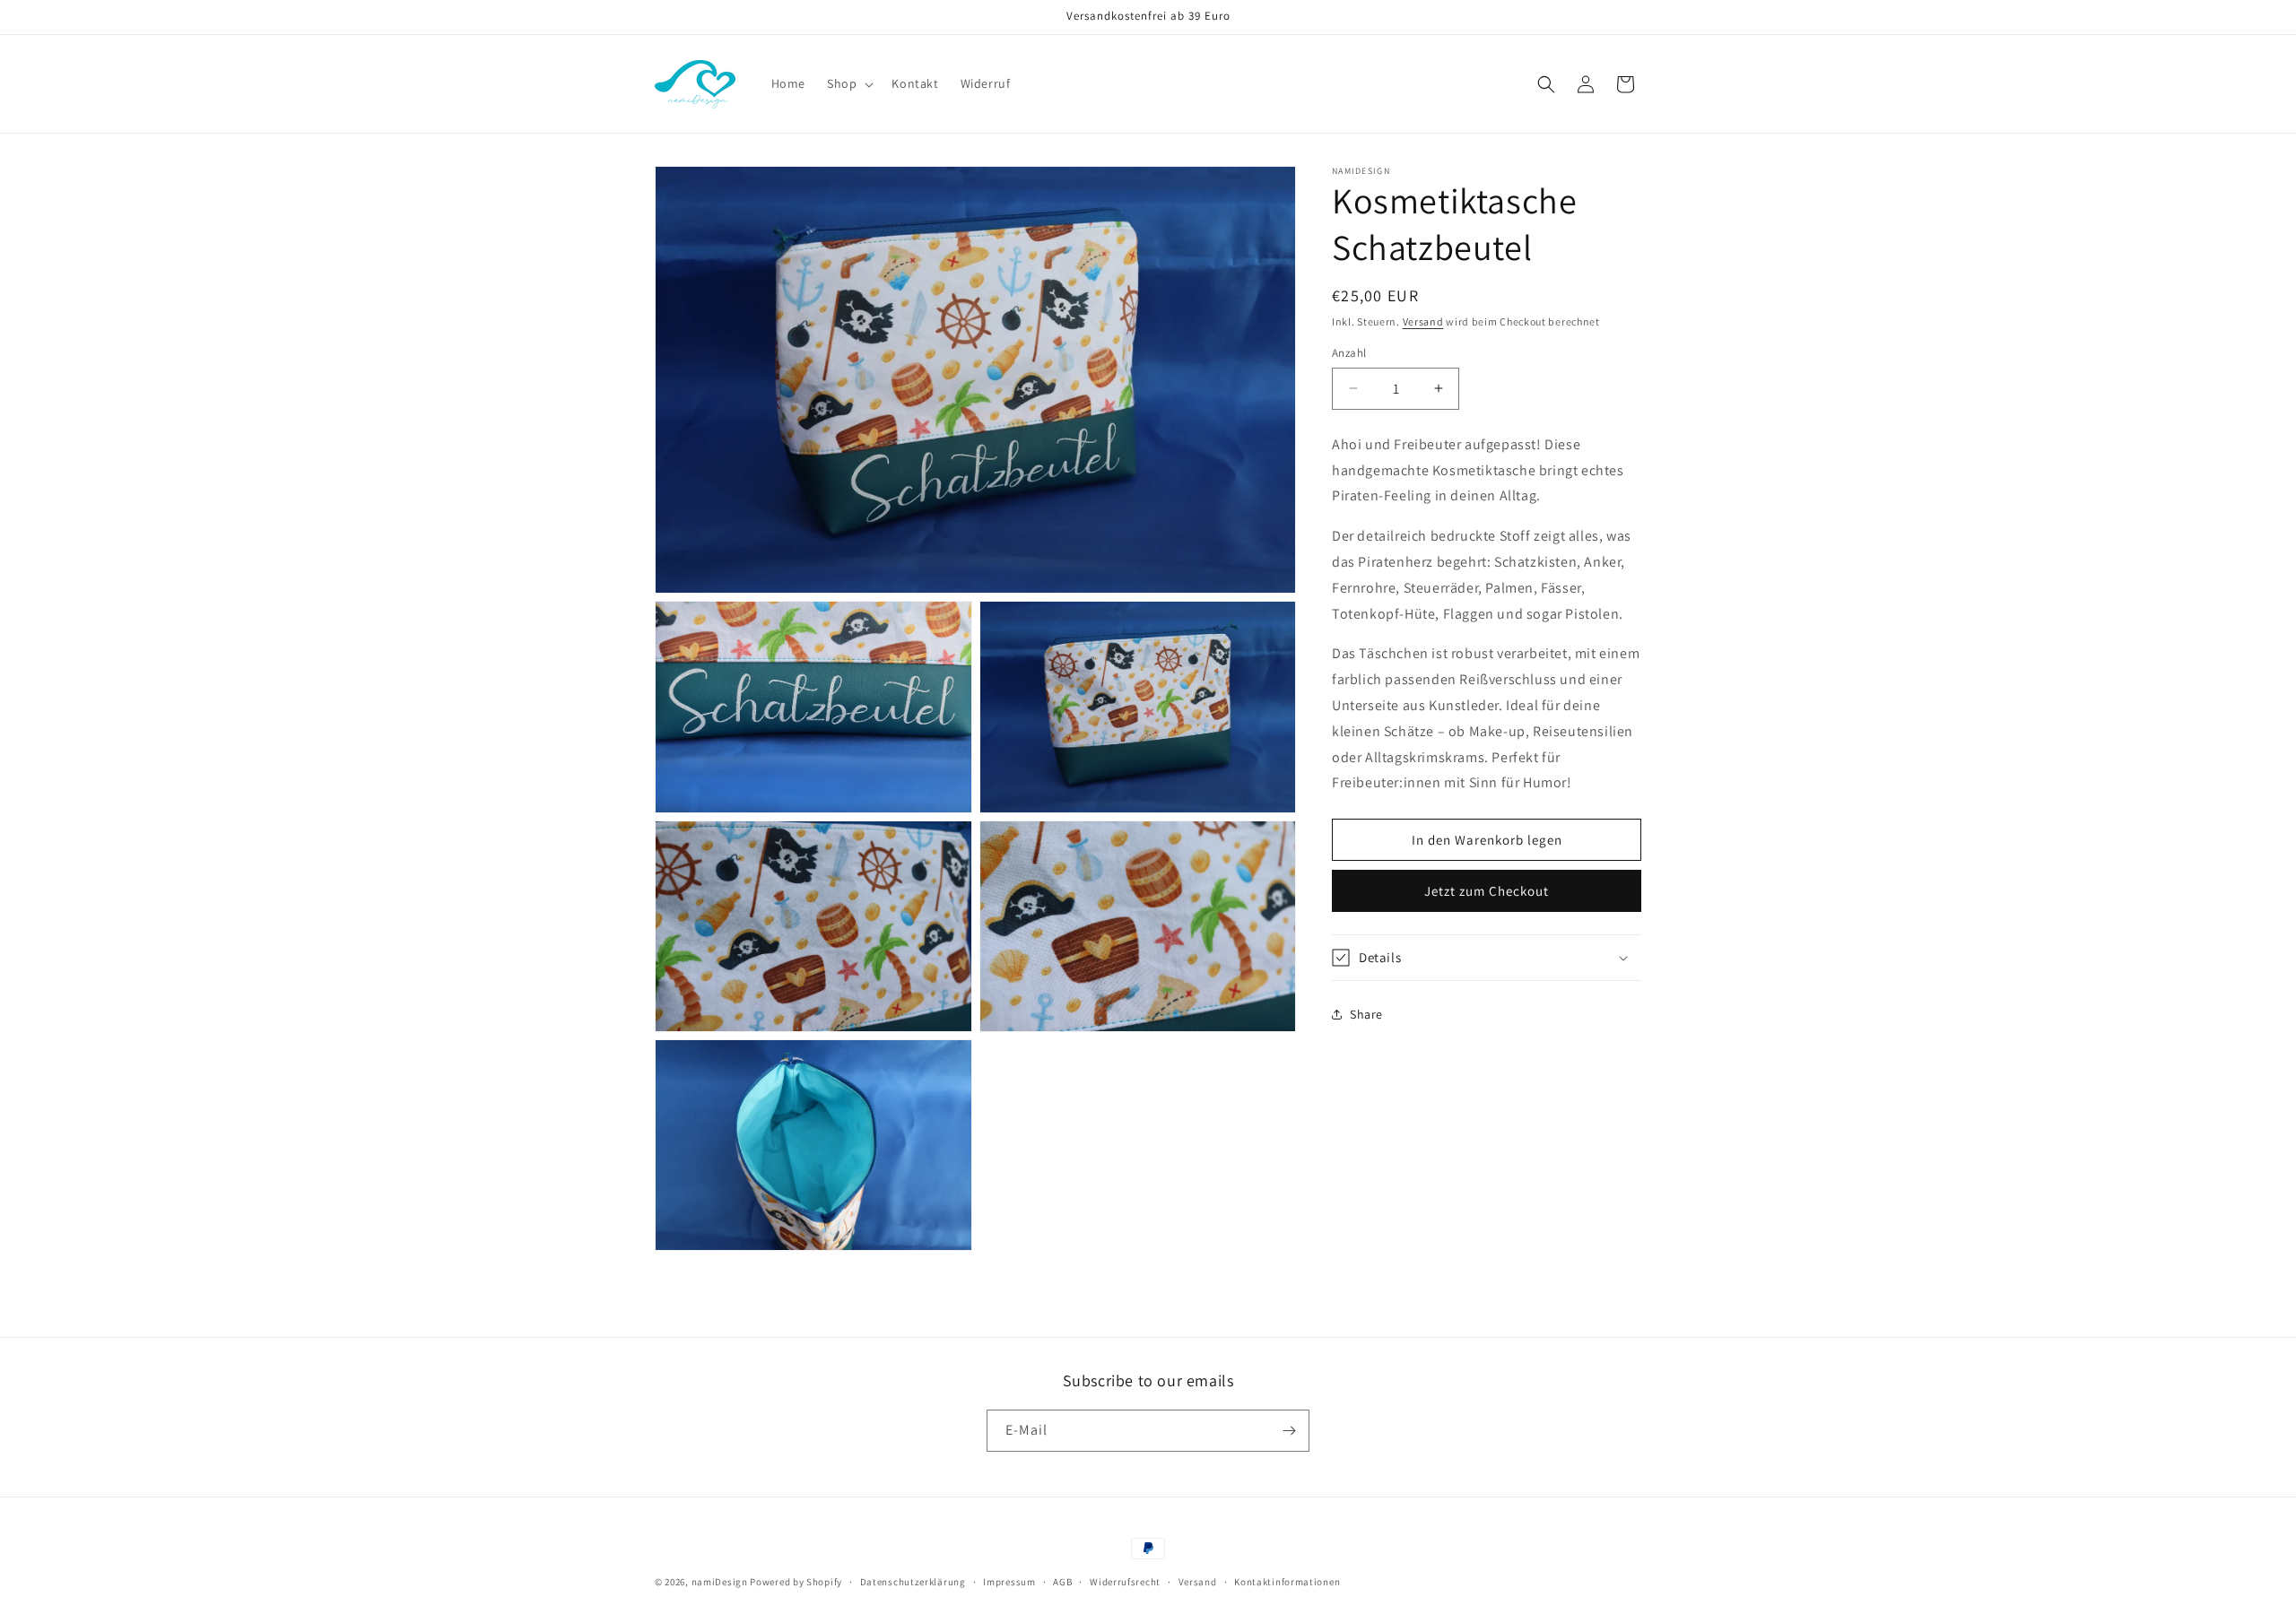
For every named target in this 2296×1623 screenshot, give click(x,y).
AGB (1062, 1582)
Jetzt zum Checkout (1487, 891)
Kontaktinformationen (1287, 1582)
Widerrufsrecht (1125, 1582)
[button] (848, 83)
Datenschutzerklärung (913, 1582)
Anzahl (1349, 353)
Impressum (1009, 1582)
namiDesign (720, 1582)
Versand (1423, 321)
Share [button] (1366, 1014)
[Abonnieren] (1289, 1431)
